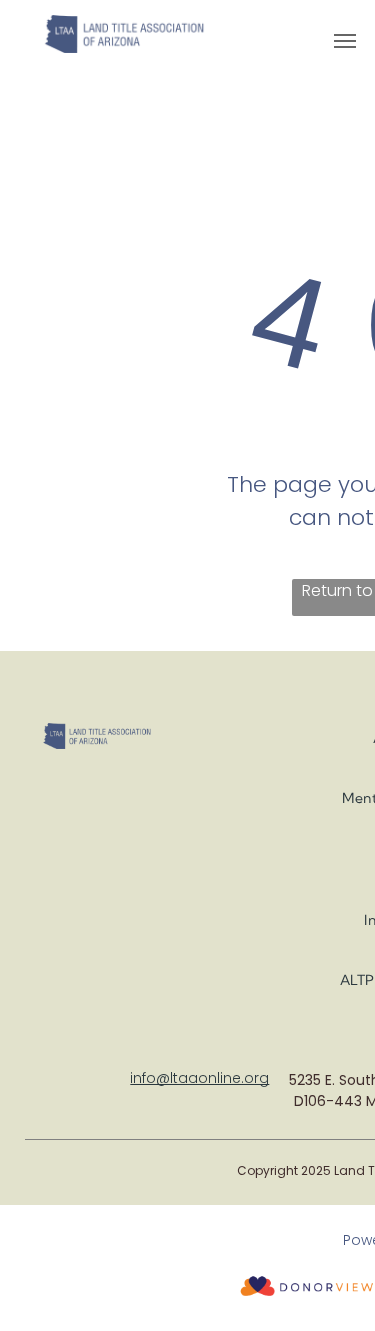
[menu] (345, 41)
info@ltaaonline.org (199, 1078)
